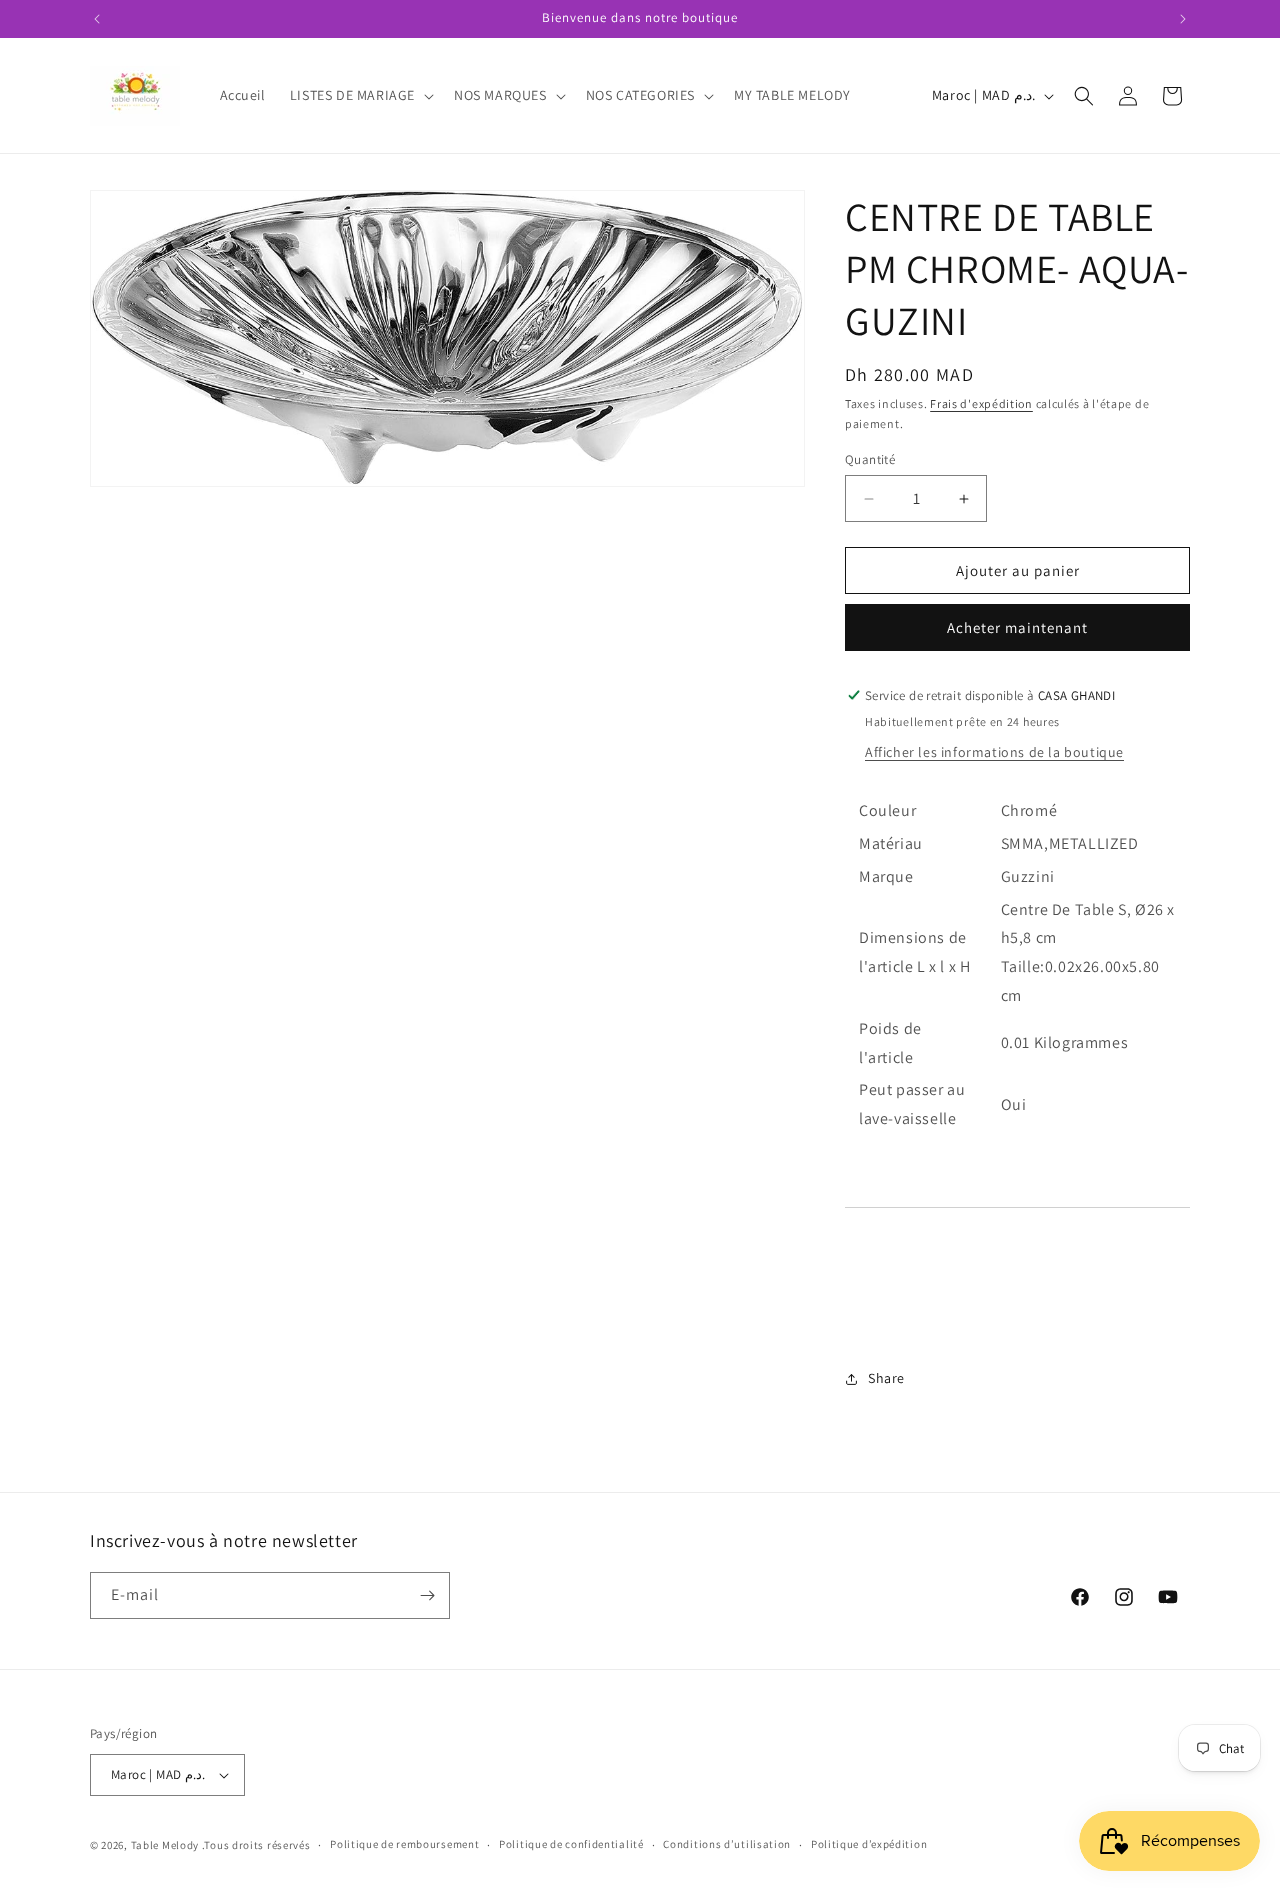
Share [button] (886, 1378)
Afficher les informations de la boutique (994, 752)
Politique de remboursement (404, 1844)
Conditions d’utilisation (727, 1844)
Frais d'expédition (981, 403)
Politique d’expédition (869, 1844)
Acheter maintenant (1017, 627)
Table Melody (165, 1845)
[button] (360, 95)
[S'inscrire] (427, 1595)
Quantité (870, 459)
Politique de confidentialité (571, 1844)
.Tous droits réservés (256, 1845)
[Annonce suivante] (1183, 19)
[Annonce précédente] (97, 19)
